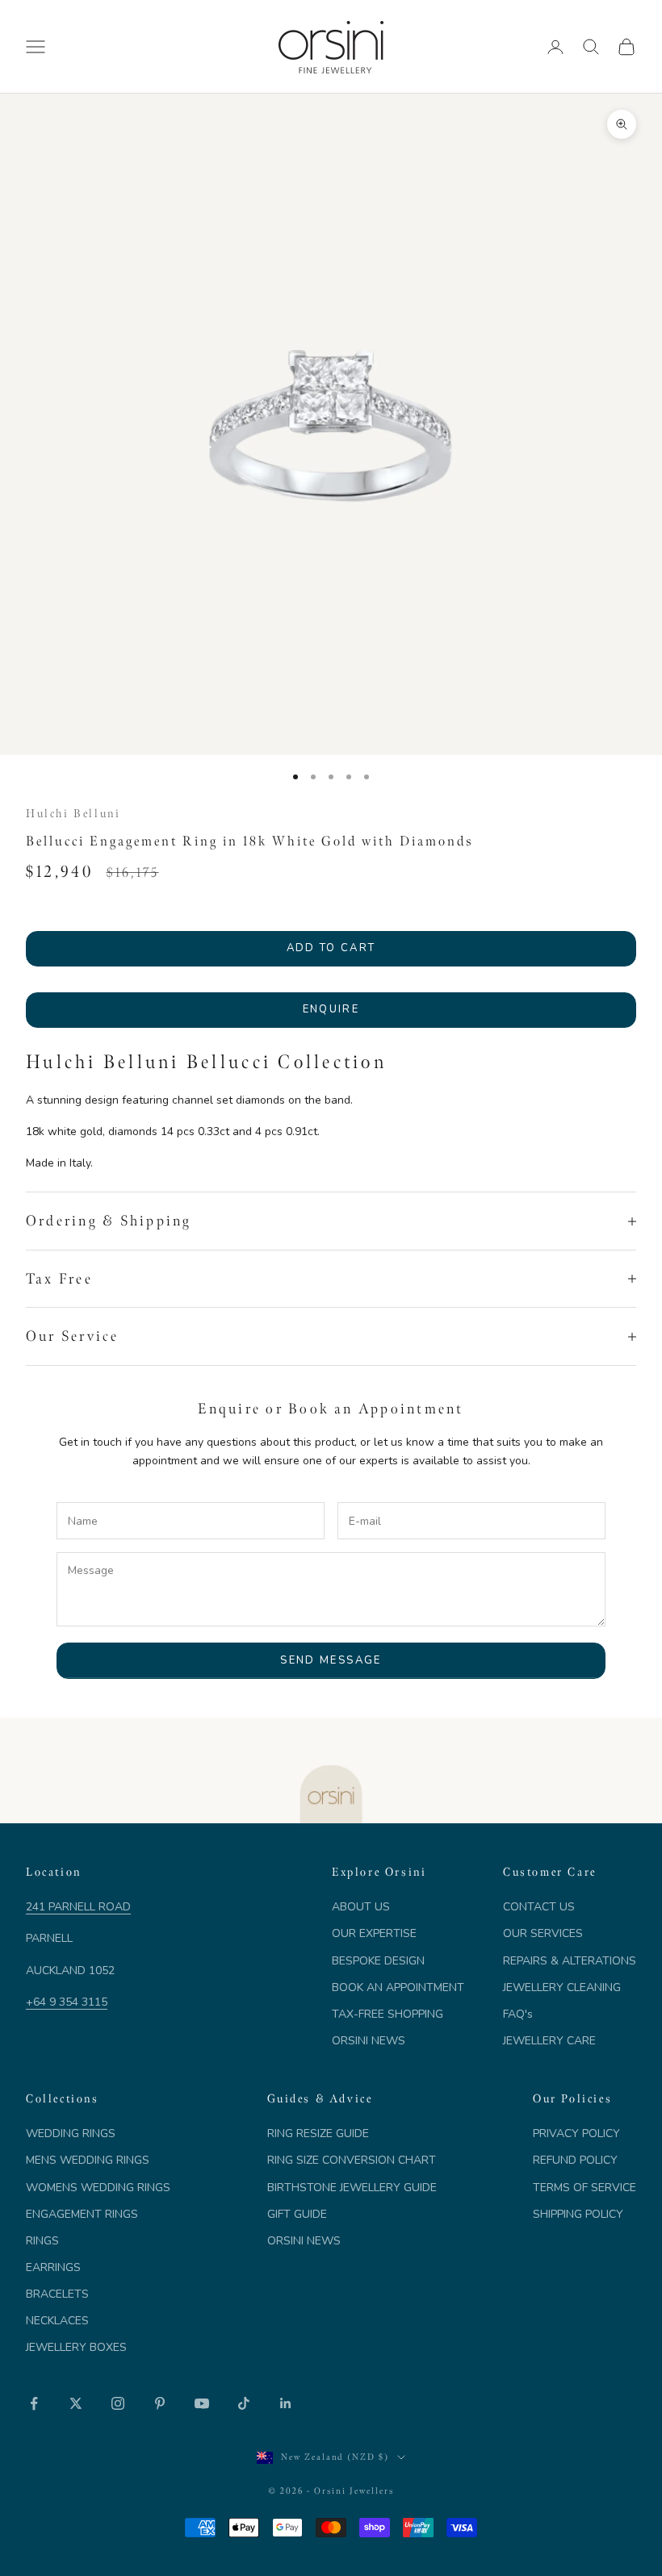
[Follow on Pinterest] (160, 2403)
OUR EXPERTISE (374, 1933)
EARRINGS (53, 2267)
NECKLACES (57, 2321)
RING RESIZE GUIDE (318, 2133)
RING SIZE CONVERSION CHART (352, 2160)
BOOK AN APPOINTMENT (398, 1987)
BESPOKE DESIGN (378, 1961)
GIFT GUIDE (297, 2214)
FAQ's (518, 2014)
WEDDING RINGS (71, 2133)
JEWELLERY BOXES (76, 2347)
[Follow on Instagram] (118, 2403)
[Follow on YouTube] (202, 2403)
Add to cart (331, 948)
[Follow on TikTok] (244, 2403)
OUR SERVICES (543, 1933)
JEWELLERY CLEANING (562, 1987)
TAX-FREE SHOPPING (388, 2014)
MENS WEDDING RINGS (88, 2160)
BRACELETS (57, 2294)
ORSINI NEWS (369, 2041)
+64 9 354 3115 (67, 2002)
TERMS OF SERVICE (584, 2188)
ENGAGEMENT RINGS (82, 2214)
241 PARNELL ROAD (78, 1907)
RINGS (42, 2241)
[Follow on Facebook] (34, 2403)
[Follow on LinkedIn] (286, 2403)
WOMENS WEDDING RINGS (98, 2188)
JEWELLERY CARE (549, 2041)
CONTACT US (539, 1907)
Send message (331, 1660)
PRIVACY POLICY (576, 2133)
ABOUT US (361, 1907)
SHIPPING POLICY (578, 2214)
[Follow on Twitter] (76, 2403)
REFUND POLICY (575, 2160)
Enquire (331, 1009)
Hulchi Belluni (73, 813)
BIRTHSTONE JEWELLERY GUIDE (352, 2188)
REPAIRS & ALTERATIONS (570, 1961)
